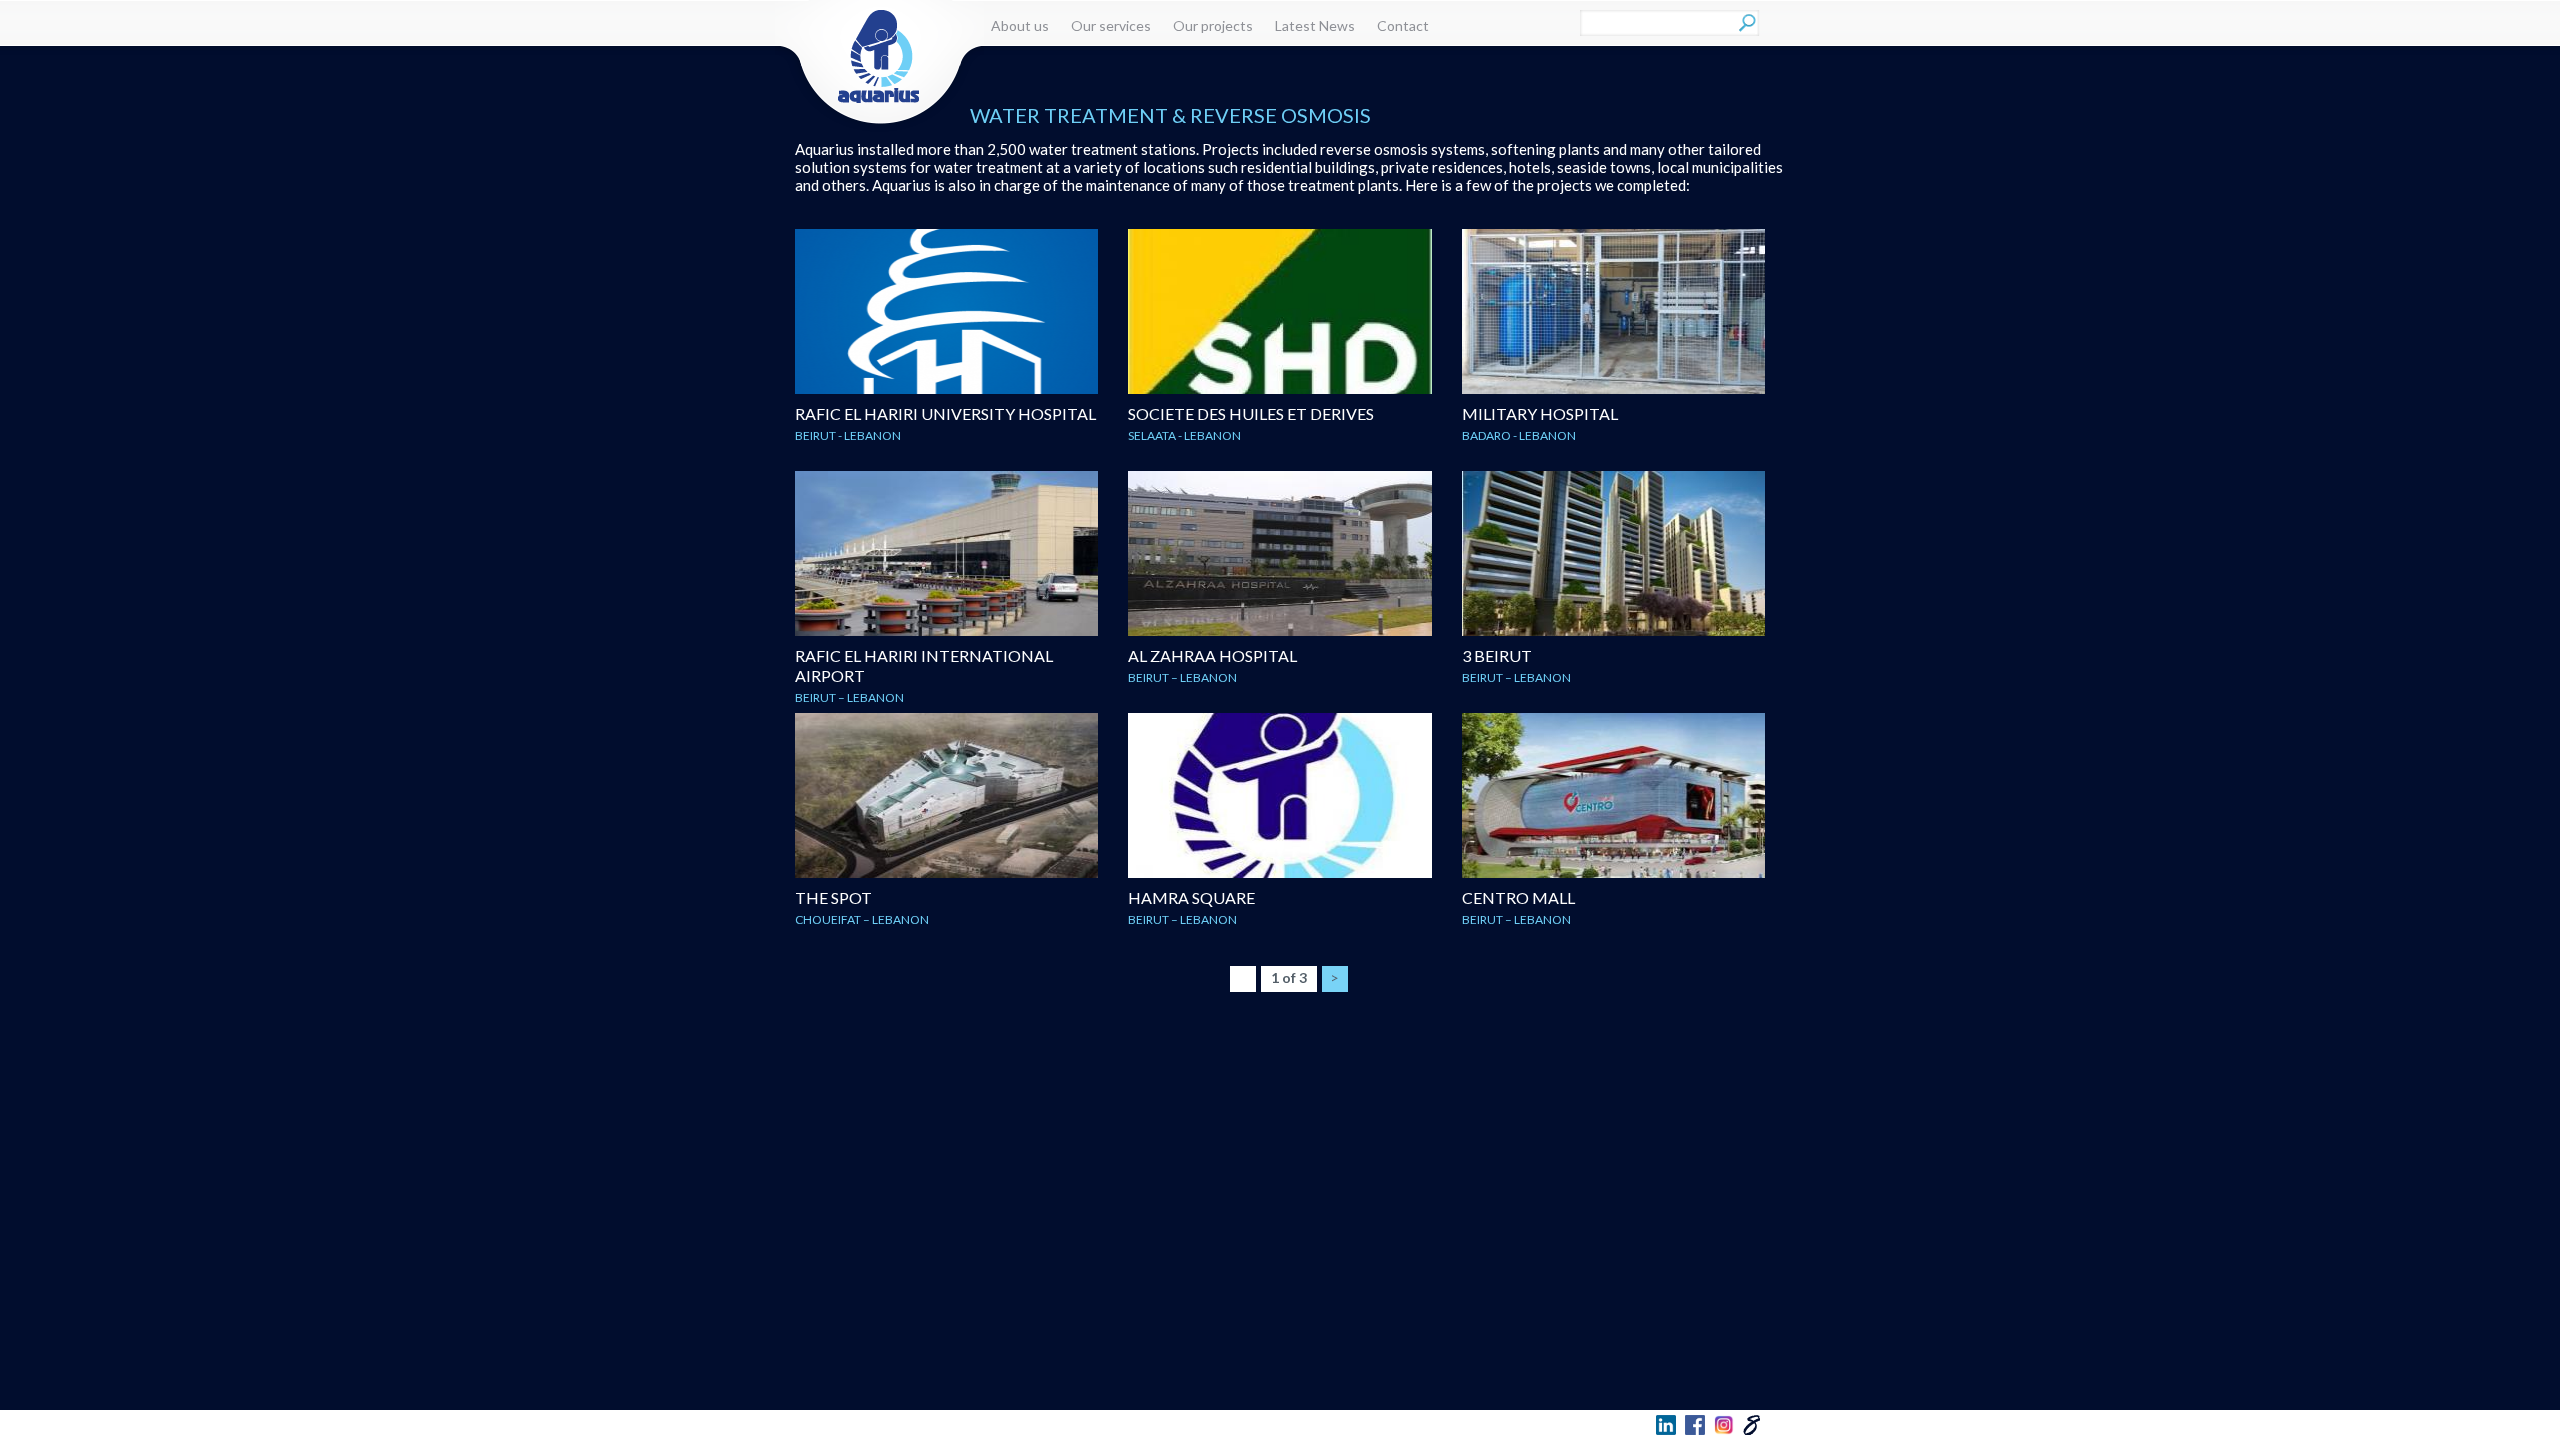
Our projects (1213, 25)
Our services (1111, 25)
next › (1335, 969)
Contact (1403, 25)
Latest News (1315, 25)
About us (1020, 25)
